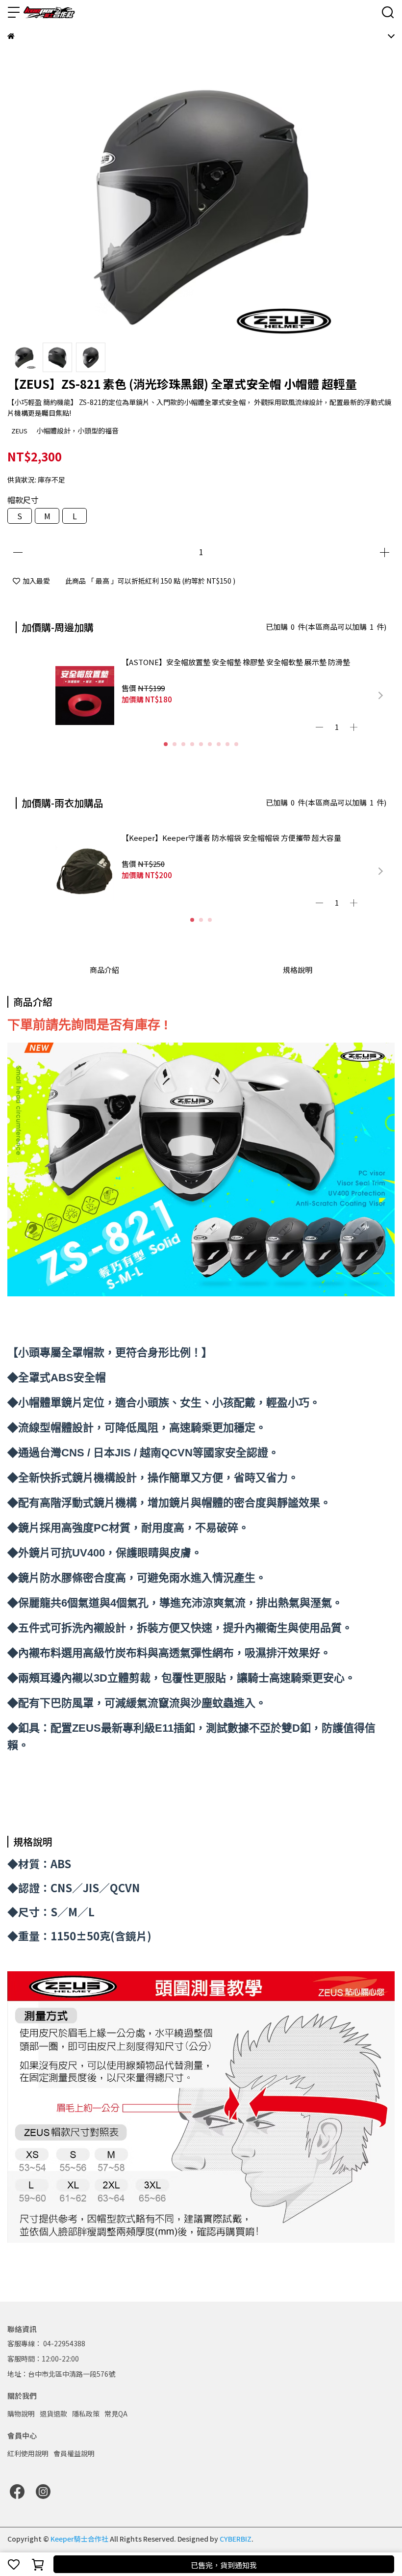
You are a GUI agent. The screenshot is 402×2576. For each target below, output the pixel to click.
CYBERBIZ (236, 2539)
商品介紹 (104, 970)
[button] (380, 696)
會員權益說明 (74, 2453)
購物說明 (21, 2414)
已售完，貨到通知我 (224, 2565)
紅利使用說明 (28, 2453)
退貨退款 (53, 2414)
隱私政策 (86, 2414)
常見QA (116, 2414)
